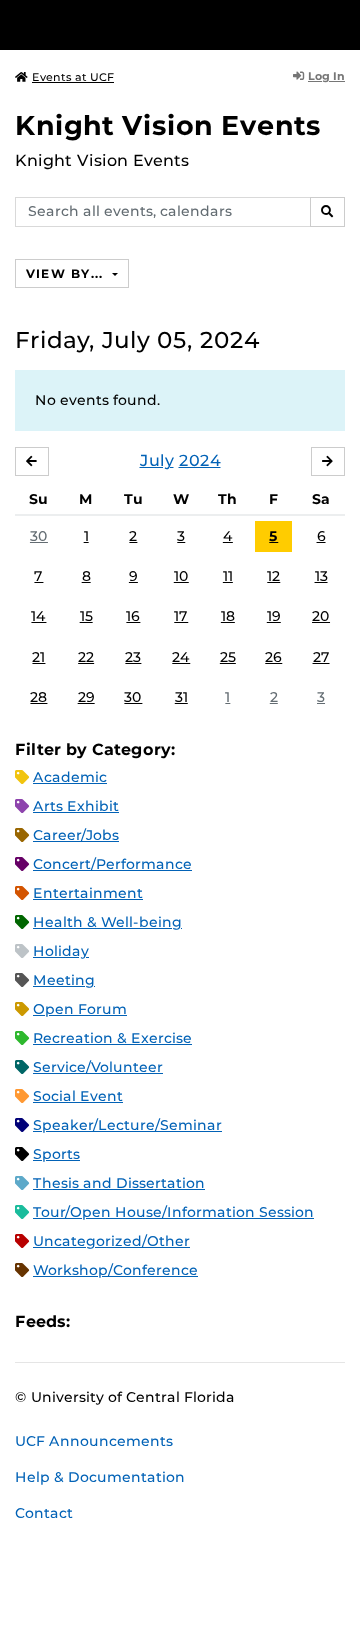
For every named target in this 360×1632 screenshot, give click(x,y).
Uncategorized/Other (111, 1241)
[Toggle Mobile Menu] (340, 23)
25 (228, 657)
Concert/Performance (112, 864)
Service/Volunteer (98, 1067)
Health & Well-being (107, 922)
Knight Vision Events (168, 125)
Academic (70, 777)
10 (181, 576)
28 (38, 697)
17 (181, 616)
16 (133, 616)
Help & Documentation (100, 1477)
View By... (67, 273)
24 (181, 657)
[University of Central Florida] (152, 24)
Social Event (78, 1096)
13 (321, 576)
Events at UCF (73, 77)
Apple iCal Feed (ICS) (96, 1321)
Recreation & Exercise (112, 1038)
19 (274, 616)
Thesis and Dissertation (119, 1183)
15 (86, 616)
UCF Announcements (94, 1441)
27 (321, 657)
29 (86, 697)
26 (273, 657)
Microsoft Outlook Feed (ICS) (130, 1321)
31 (181, 697)
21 (38, 657)
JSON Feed (232, 1321)
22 (86, 657)
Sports (56, 1154)
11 (228, 576)
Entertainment (88, 893)
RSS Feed (164, 1321)
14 (38, 616)
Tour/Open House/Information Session (173, 1212)
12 (273, 576)
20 (321, 616)
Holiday (61, 951)
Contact (44, 1513)
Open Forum (80, 1009)
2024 (200, 460)
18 (228, 616)
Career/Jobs (76, 835)
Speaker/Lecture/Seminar (127, 1125)
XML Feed (198, 1321)
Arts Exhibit (76, 806)
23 (133, 657)
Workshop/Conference (115, 1270)
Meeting (64, 980)
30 (39, 536)
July (157, 460)
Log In (326, 76)
